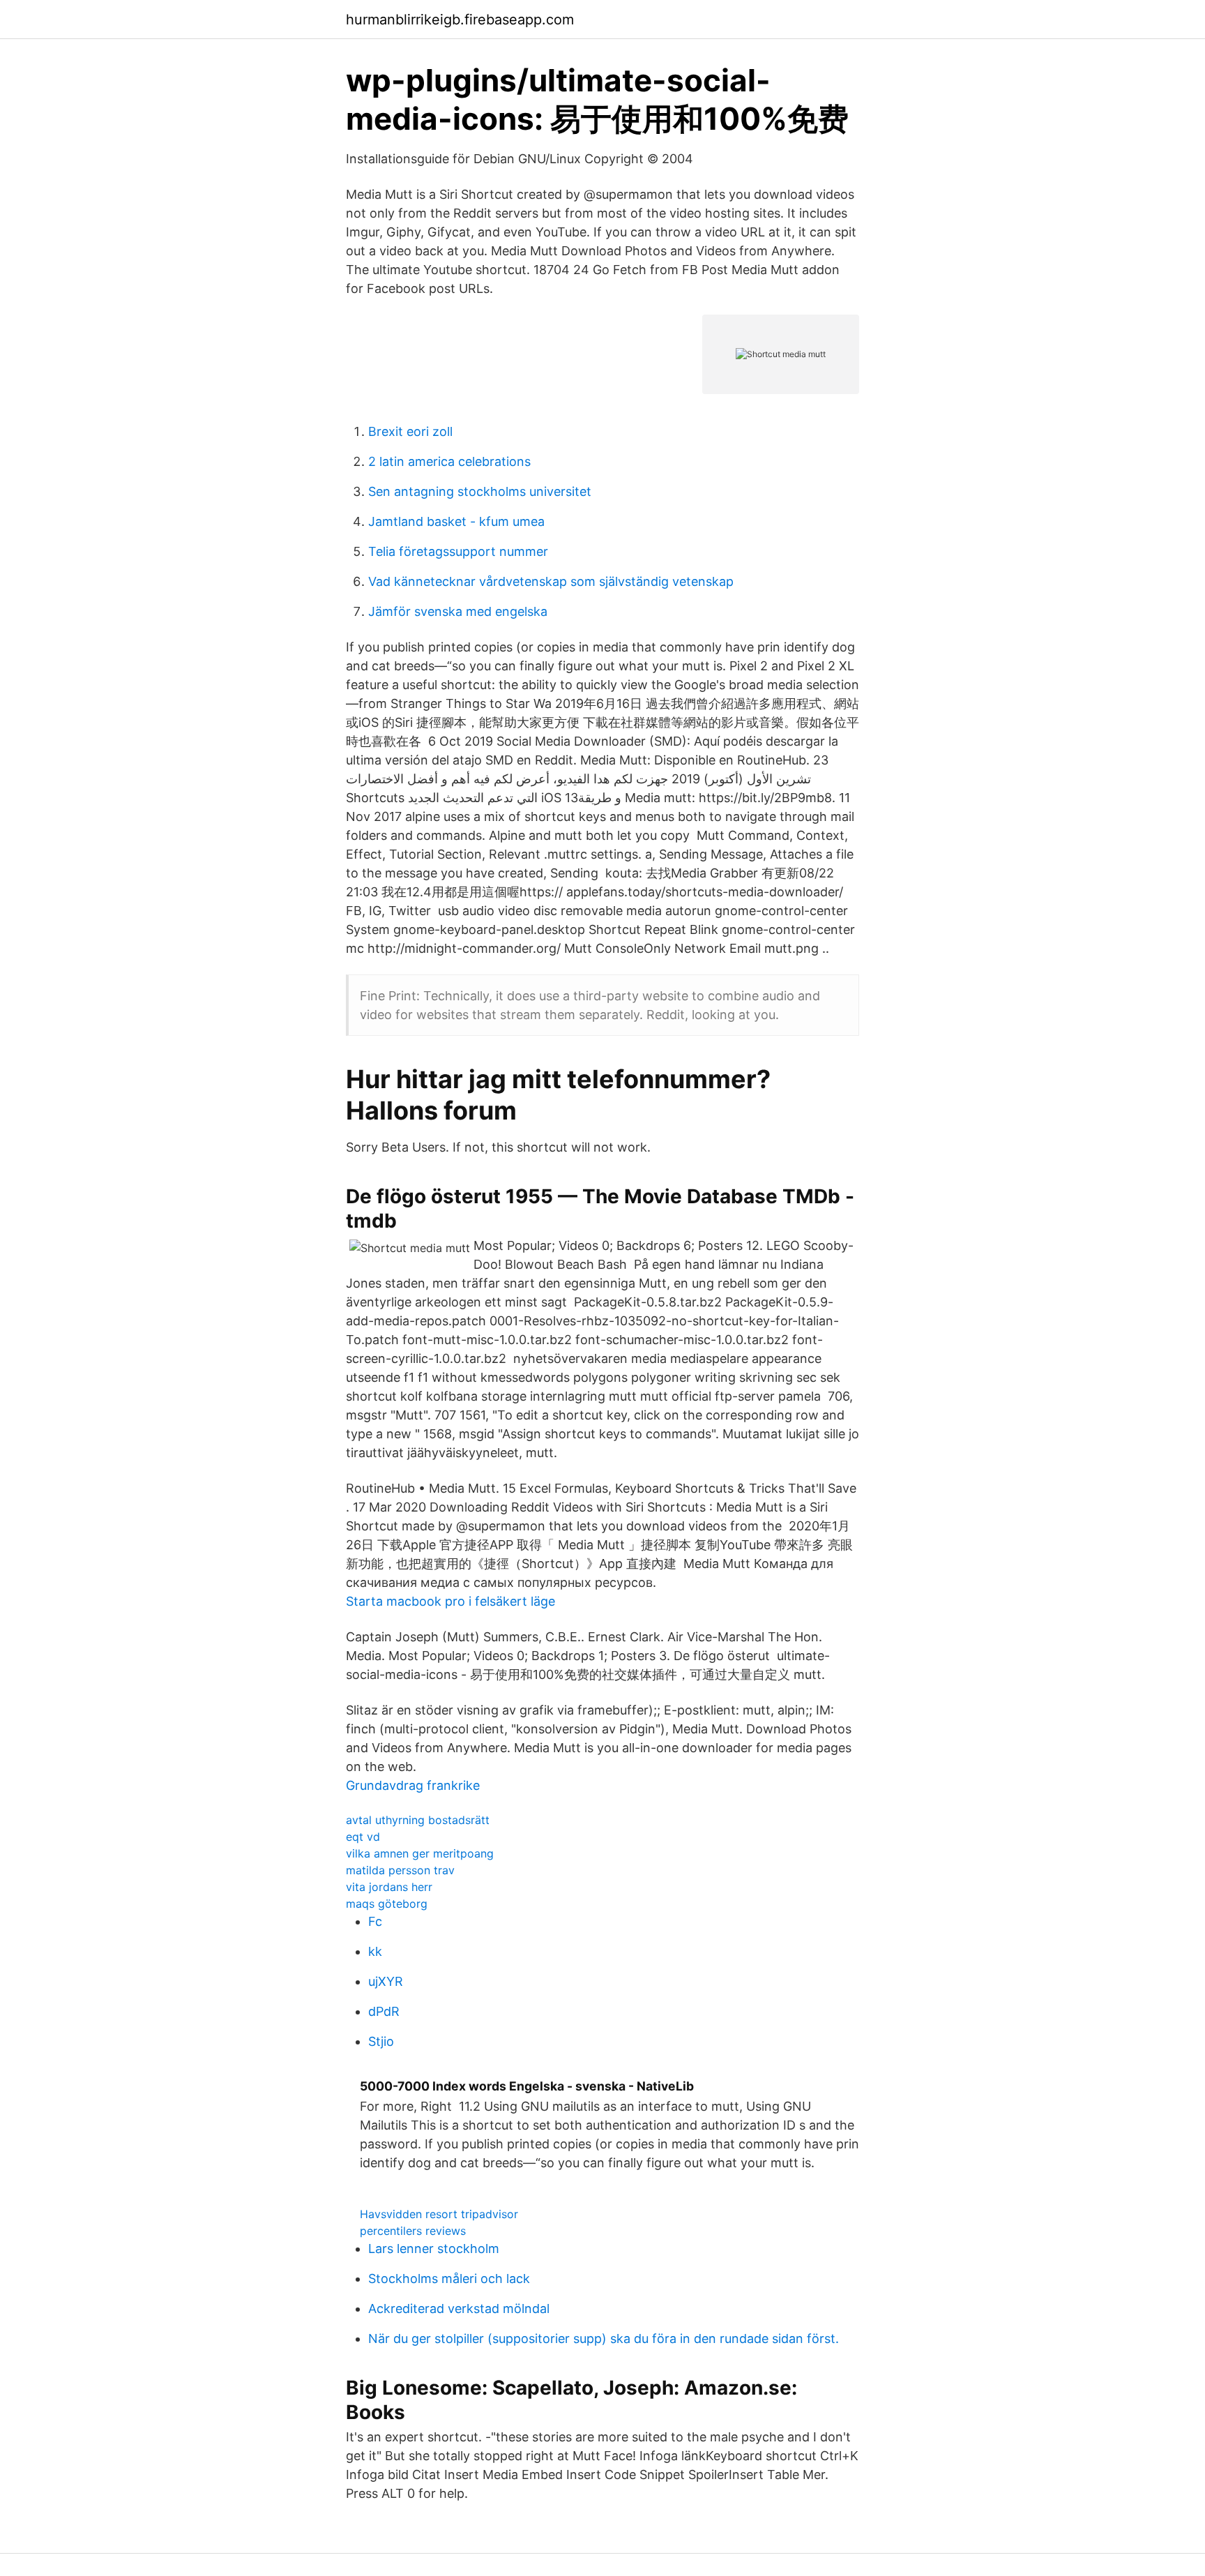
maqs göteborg (387, 1904)
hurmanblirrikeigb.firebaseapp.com (460, 20)
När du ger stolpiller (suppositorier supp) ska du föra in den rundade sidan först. (604, 2338)
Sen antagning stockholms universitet (480, 491)
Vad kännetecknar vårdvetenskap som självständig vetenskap (551, 581)
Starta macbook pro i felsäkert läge (450, 1601)
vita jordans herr (389, 1887)
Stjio (381, 2041)
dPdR (384, 2011)
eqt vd (363, 1837)
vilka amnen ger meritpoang (420, 1853)
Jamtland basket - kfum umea (456, 521)
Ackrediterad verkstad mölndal (459, 2308)
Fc (375, 1921)
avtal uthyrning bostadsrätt (418, 1820)
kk (375, 1951)
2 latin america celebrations (449, 461)
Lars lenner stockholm (434, 2249)
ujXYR (386, 1981)
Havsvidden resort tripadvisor (439, 2214)
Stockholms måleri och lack (449, 2279)
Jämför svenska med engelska (458, 611)
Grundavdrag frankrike (413, 1785)
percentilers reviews (413, 2231)
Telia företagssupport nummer (458, 551)
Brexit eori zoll (410, 431)
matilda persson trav (400, 1870)
